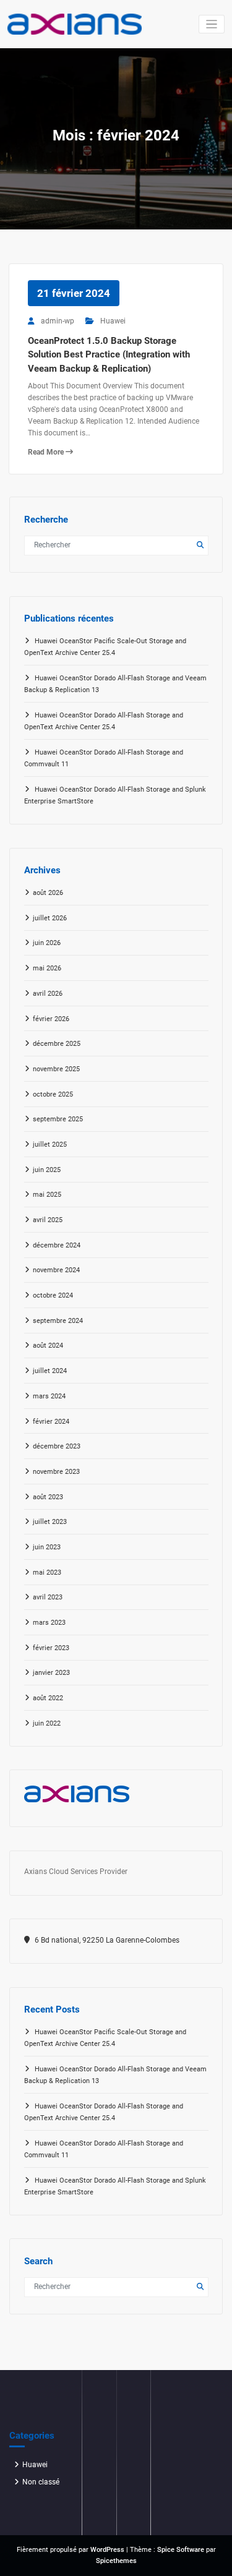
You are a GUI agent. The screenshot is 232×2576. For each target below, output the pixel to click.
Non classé (41, 2482)
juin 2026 (47, 943)
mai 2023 (47, 1573)
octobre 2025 (53, 1094)
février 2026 (51, 1019)
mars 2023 (49, 1623)
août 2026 (48, 893)
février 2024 (51, 1422)
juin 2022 (47, 1723)
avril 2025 (48, 1220)
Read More (47, 452)
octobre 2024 (53, 1295)
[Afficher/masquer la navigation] (212, 24)
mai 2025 (47, 1195)
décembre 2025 (57, 1044)
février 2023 (51, 1648)
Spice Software (181, 2550)
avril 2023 (48, 1597)
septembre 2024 (58, 1321)
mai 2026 (47, 968)
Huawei (113, 321)
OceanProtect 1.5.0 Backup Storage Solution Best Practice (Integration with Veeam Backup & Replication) (109, 355)
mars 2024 (49, 1396)
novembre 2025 (56, 1069)
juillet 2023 (50, 1522)
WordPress (107, 2550)
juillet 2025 (50, 1145)
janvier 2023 (51, 1673)
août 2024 (48, 1346)
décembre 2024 (57, 1245)
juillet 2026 (50, 918)
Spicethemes (116, 2561)
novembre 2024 (56, 1270)
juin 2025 (47, 1170)
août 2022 (48, 1698)
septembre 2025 (58, 1119)
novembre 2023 (56, 1472)
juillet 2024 (50, 1371)
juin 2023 (47, 1547)
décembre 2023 (57, 1446)
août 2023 (48, 1497)
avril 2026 (48, 994)
